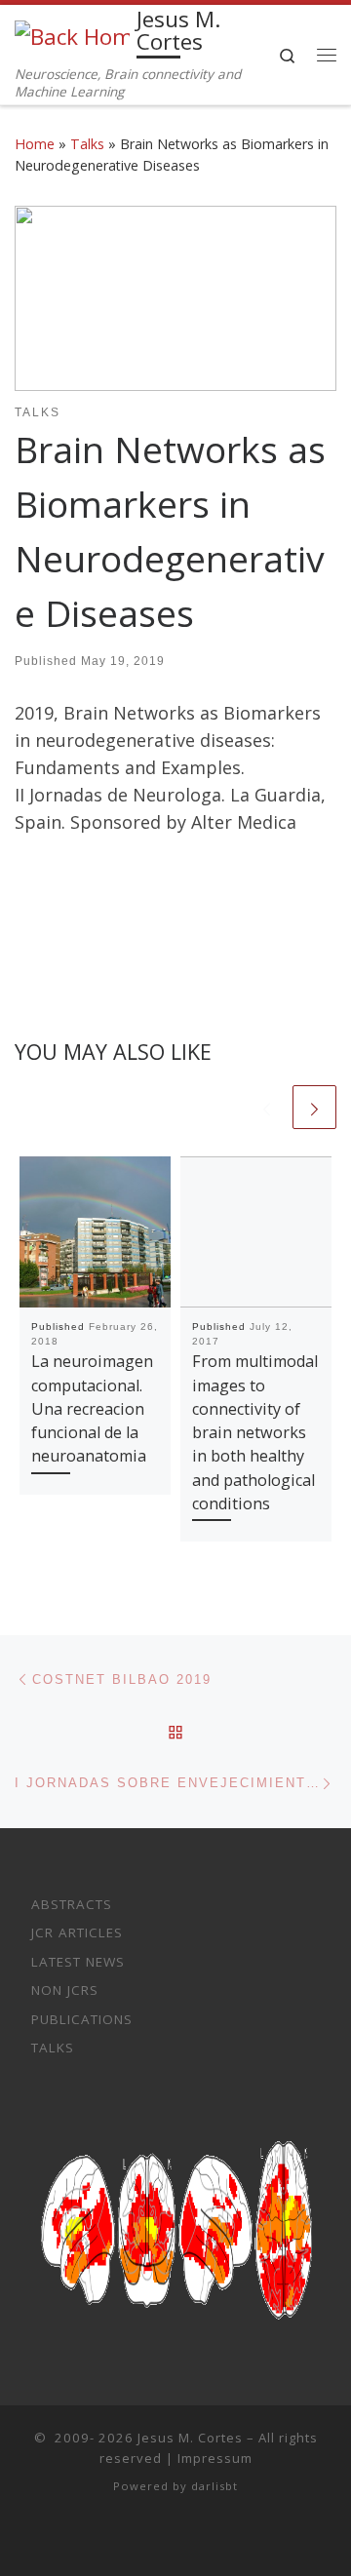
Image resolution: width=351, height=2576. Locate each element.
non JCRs (65, 1990)
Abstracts (72, 1904)
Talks (87, 144)
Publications (82, 2019)
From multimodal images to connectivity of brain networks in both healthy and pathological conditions (255, 1432)
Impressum (215, 2458)
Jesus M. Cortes (190, 2438)
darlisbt (214, 2486)
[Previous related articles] (267, 1107)
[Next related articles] (314, 1107)
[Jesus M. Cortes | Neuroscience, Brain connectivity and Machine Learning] (72, 35)
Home (35, 144)
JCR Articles (77, 1932)
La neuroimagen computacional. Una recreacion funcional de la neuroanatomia (92, 1408)
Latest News (78, 1962)
